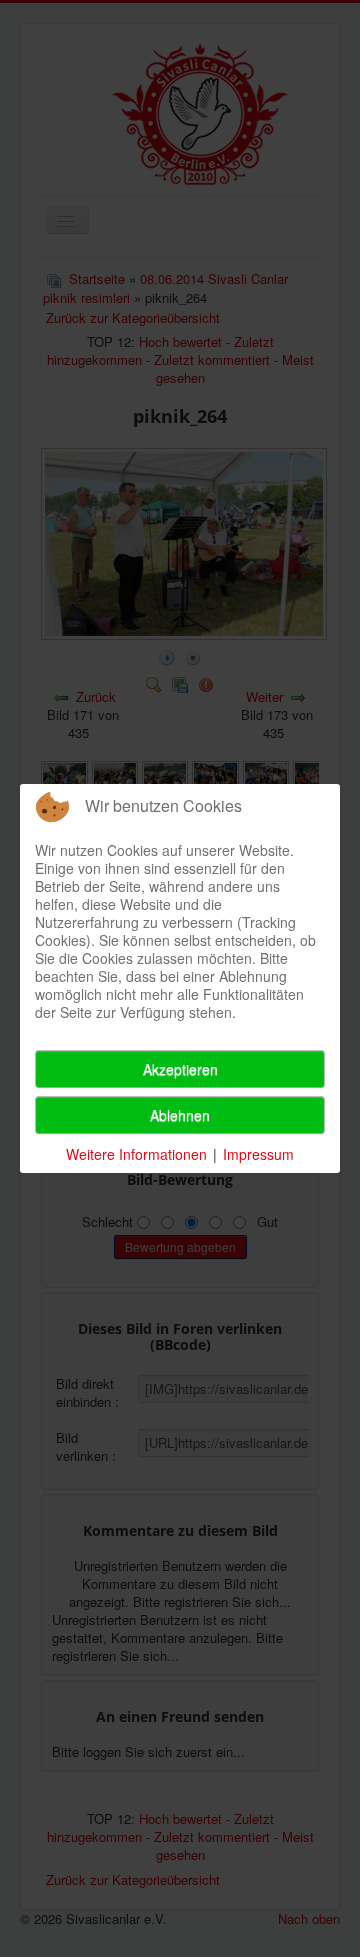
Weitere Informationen (136, 1154)
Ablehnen (180, 1115)
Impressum (258, 1154)
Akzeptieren (180, 1069)
